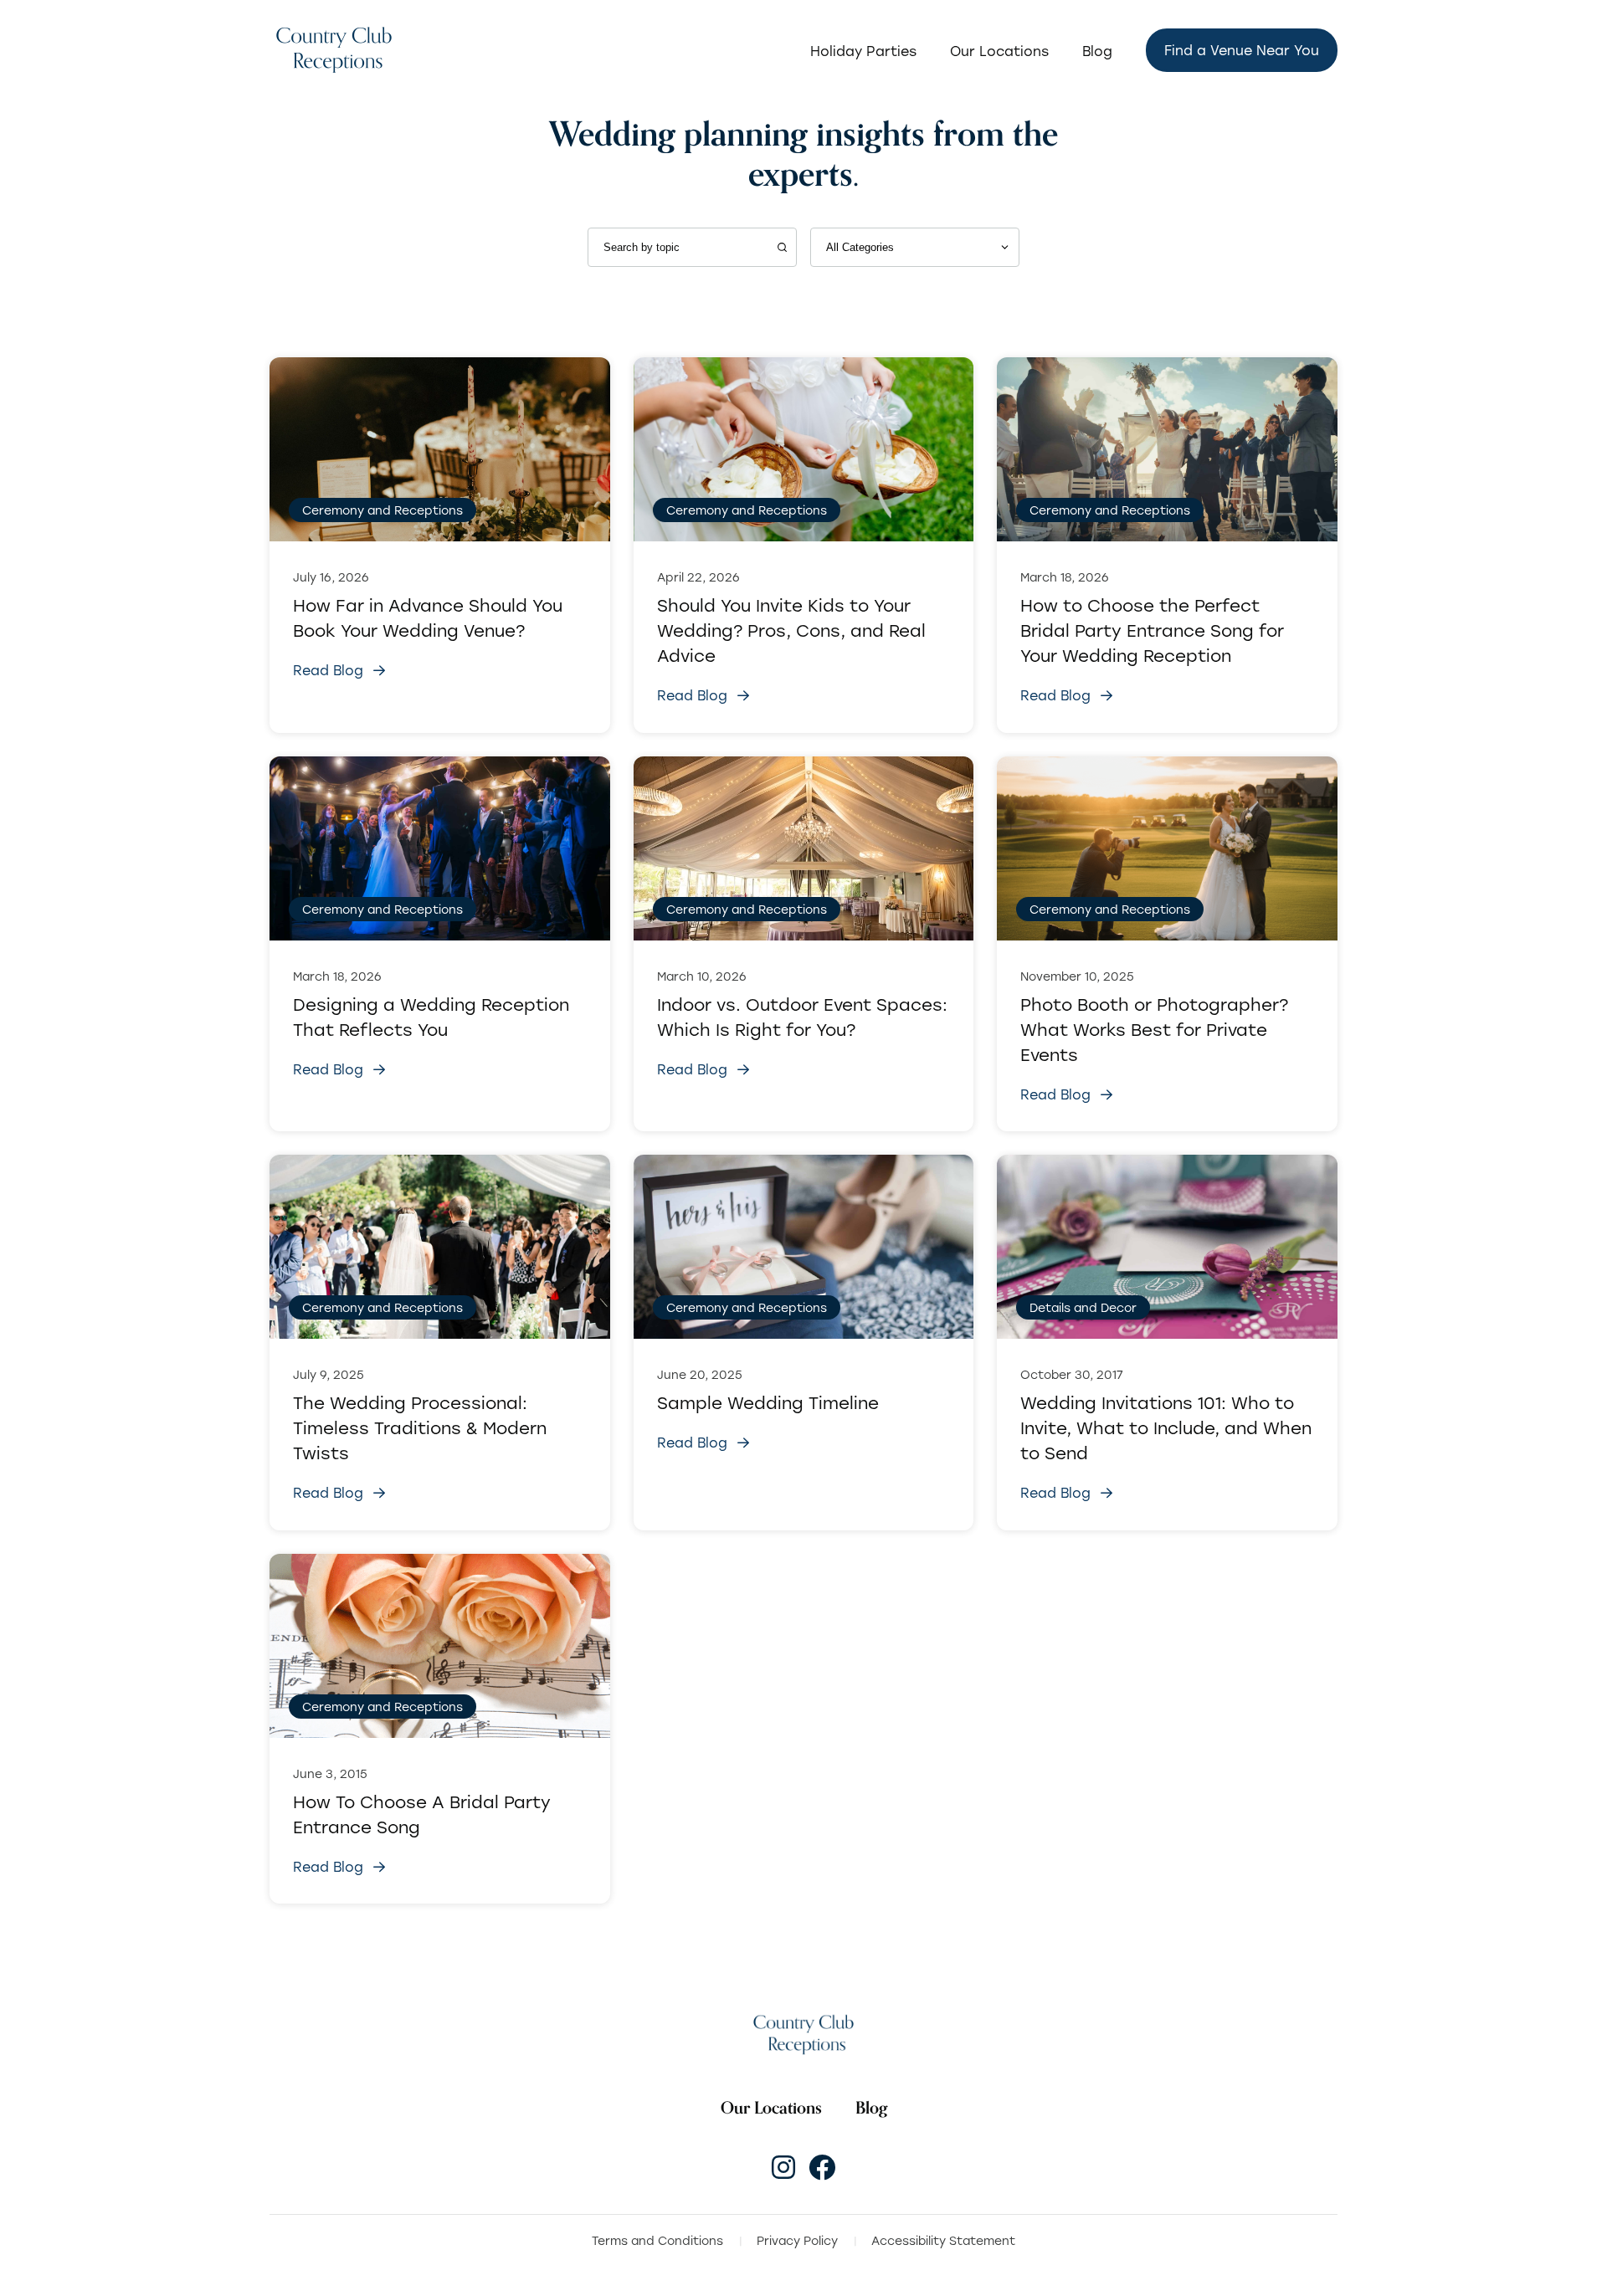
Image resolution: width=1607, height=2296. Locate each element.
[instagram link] (783, 2167)
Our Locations (999, 51)
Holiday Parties (863, 51)
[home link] (803, 2035)
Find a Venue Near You (1242, 50)
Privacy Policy (797, 2240)
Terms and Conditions (657, 2240)
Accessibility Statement (943, 2240)
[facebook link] (822, 2167)
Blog (1097, 51)
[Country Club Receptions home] (333, 51)
